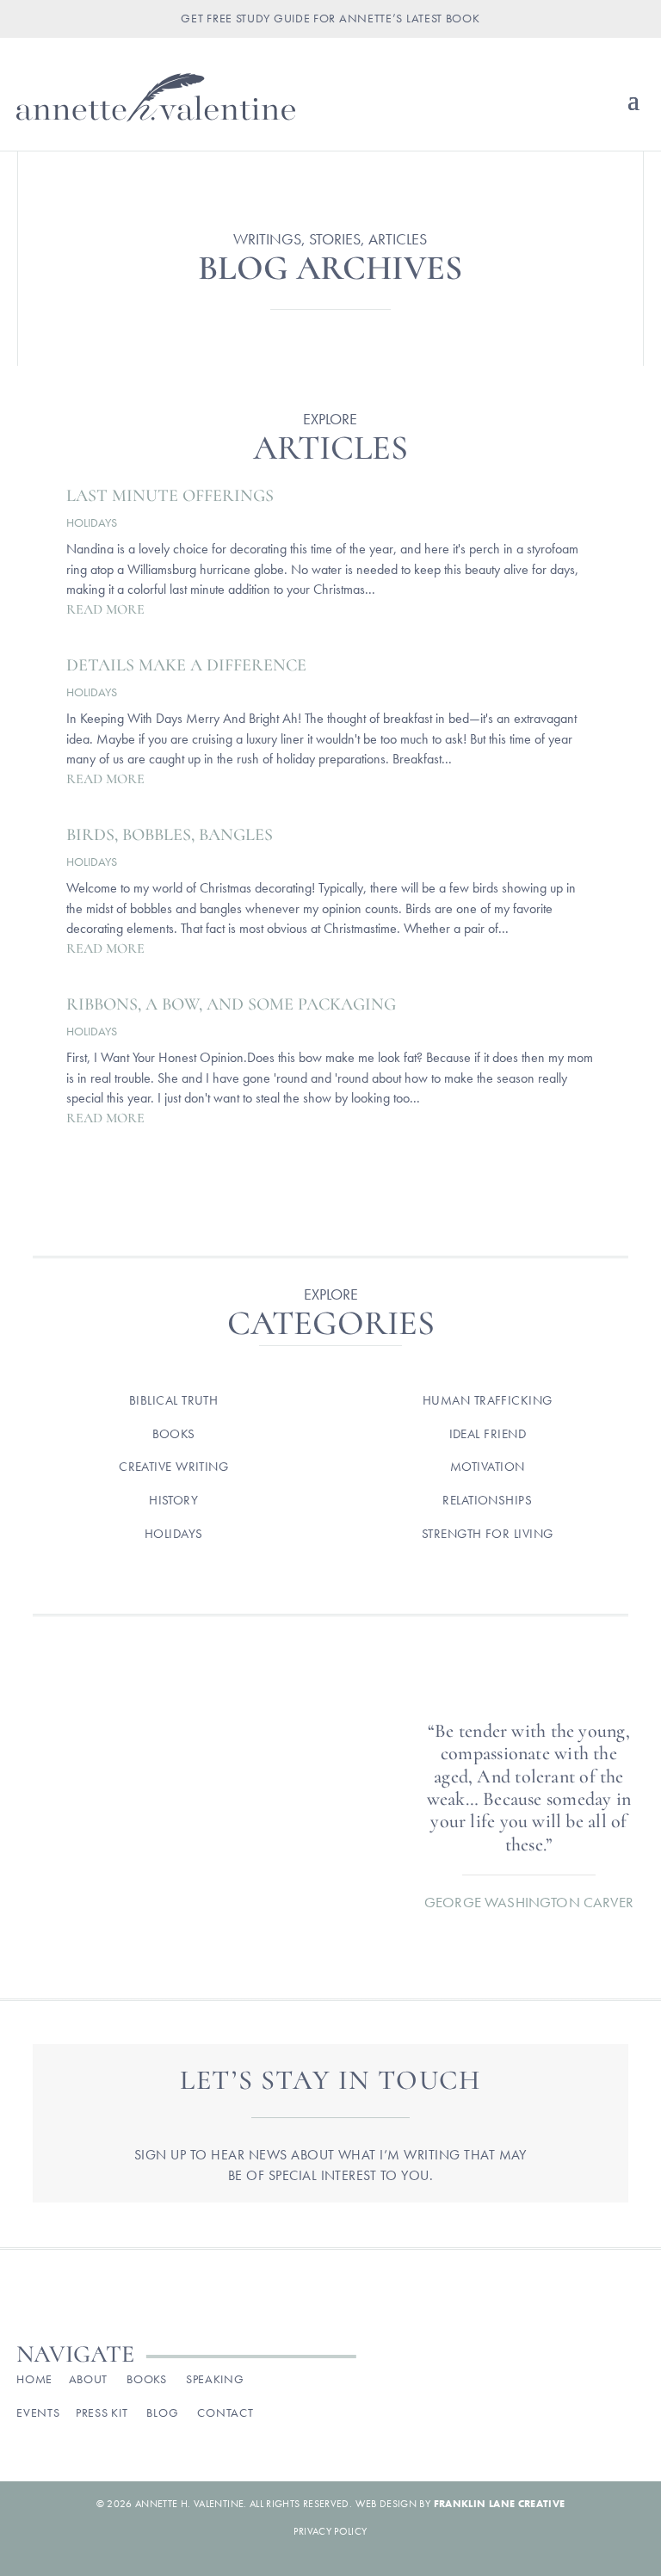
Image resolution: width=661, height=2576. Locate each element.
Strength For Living (488, 1534)
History (173, 1500)
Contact (225, 2412)
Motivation (488, 1467)
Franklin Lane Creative (500, 2504)
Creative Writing (173, 1467)
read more (105, 609)
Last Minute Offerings (170, 496)
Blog (162, 2412)
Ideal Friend (488, 1434)
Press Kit (102, 2412)
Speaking (215, 2379)
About (89, 2379)
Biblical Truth (173, 1400)
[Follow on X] (558, 2384)
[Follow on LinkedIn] (630, 2384)
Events (38, 2412)
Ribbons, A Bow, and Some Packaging (231, 1004)
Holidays (92, 522)
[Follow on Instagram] (522, 2384)
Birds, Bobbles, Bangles (170, 835)
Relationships (487, 1500)
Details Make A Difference (186, 665)
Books (174, 1434)
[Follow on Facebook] (485, 2384)
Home (34, 2379)
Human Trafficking (488, 1400)
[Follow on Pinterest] (594, 2384)
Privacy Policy (330, 2531)
